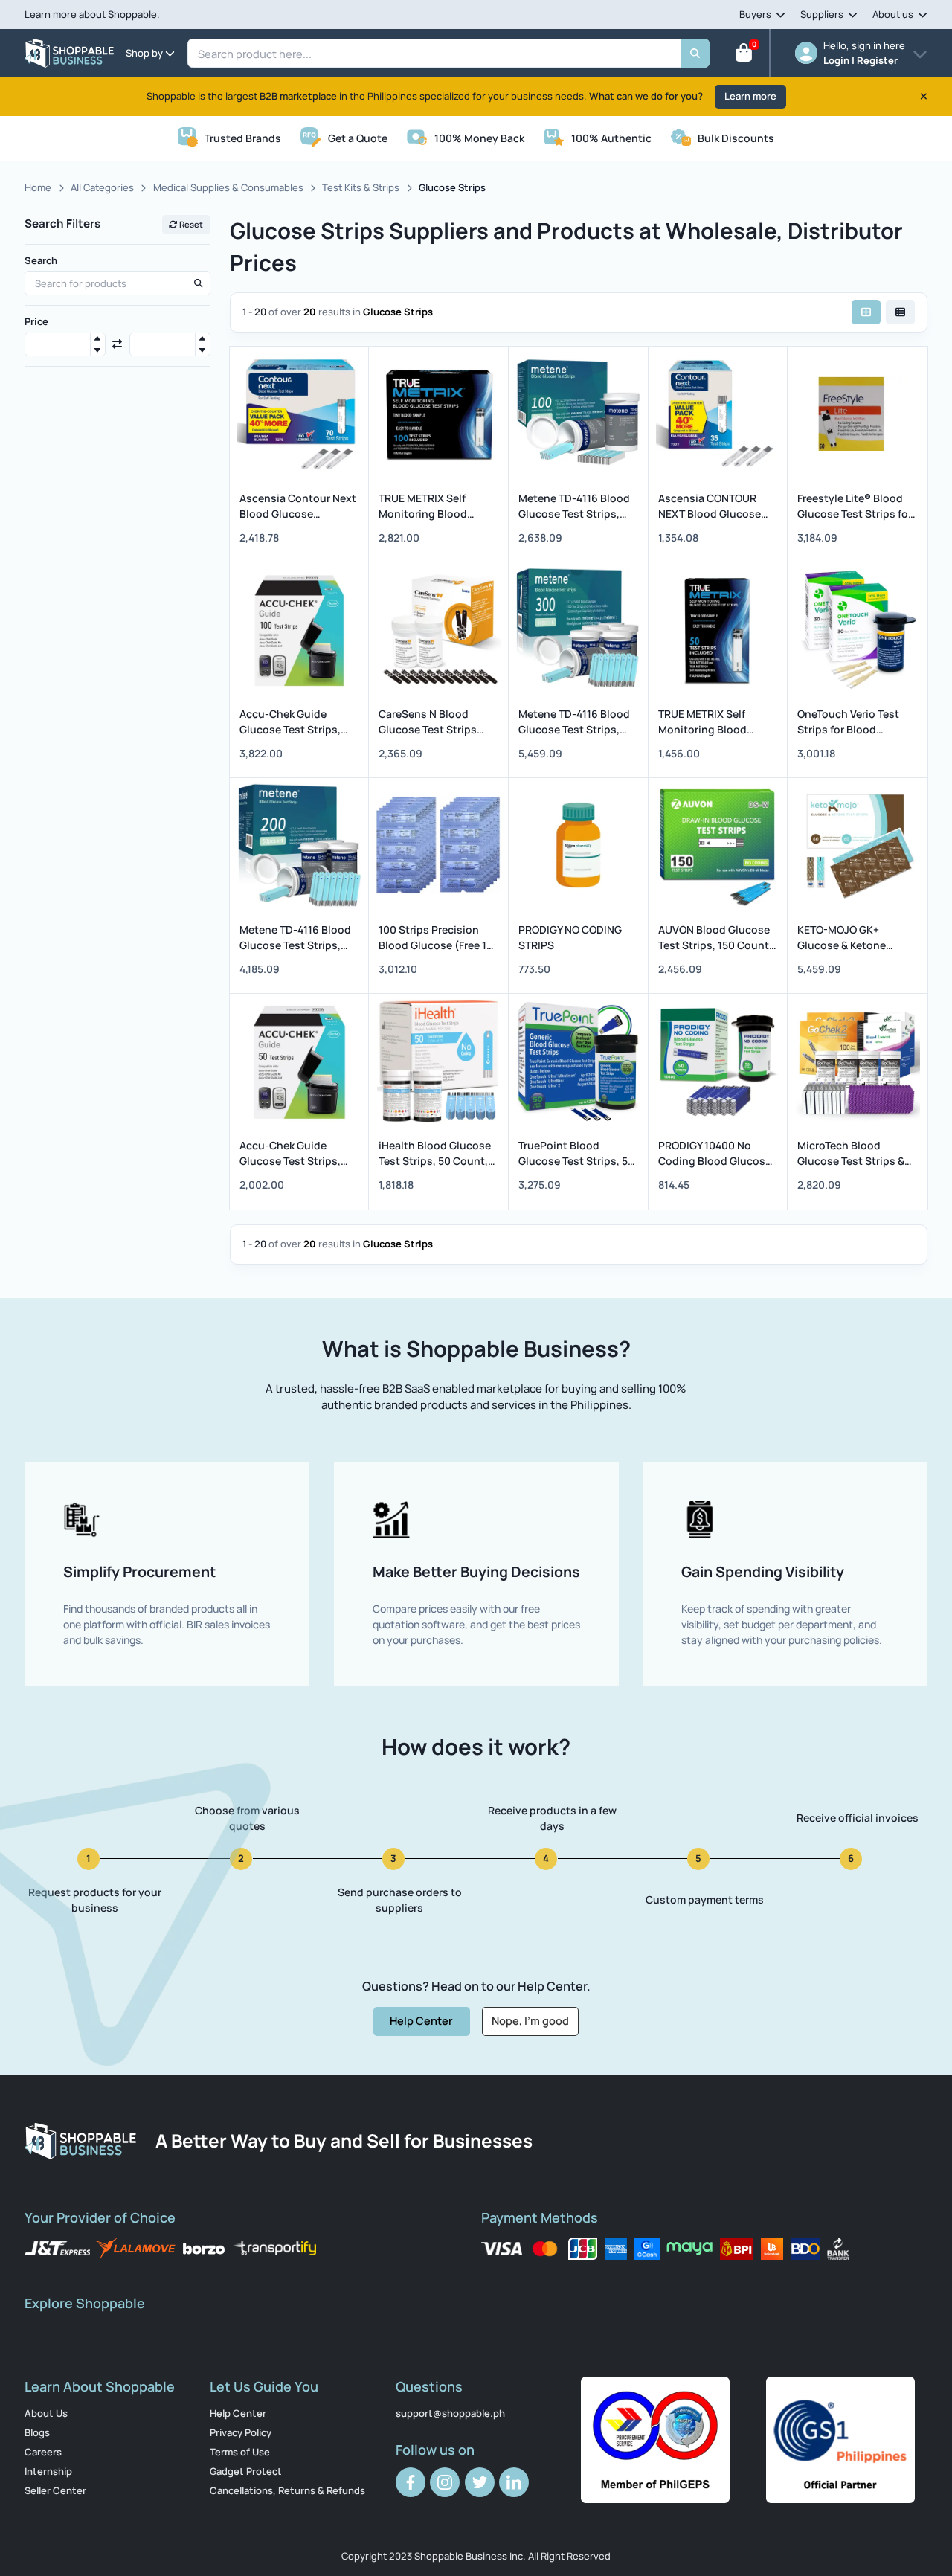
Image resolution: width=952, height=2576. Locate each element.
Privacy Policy (241, 2432)
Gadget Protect (246, 2471)
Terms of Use (240, 2452)
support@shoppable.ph (450, 2413)
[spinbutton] (65, 345)
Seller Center (55, 2490)
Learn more (750, 96)
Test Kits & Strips (361, 187)
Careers (43, 2452)
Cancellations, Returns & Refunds (287, 2490)
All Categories (102, 187)
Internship (48, 2471)
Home (38, 187)
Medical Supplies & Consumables (228, 187)
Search (41, 260)
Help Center (421, 2020)
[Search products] (198, 283)
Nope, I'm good (530, 2020)
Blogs (37, 2432)
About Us (46, 2413)
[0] (744, 56)
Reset (190, 224)
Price (36, 321)
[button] (97, 339)
